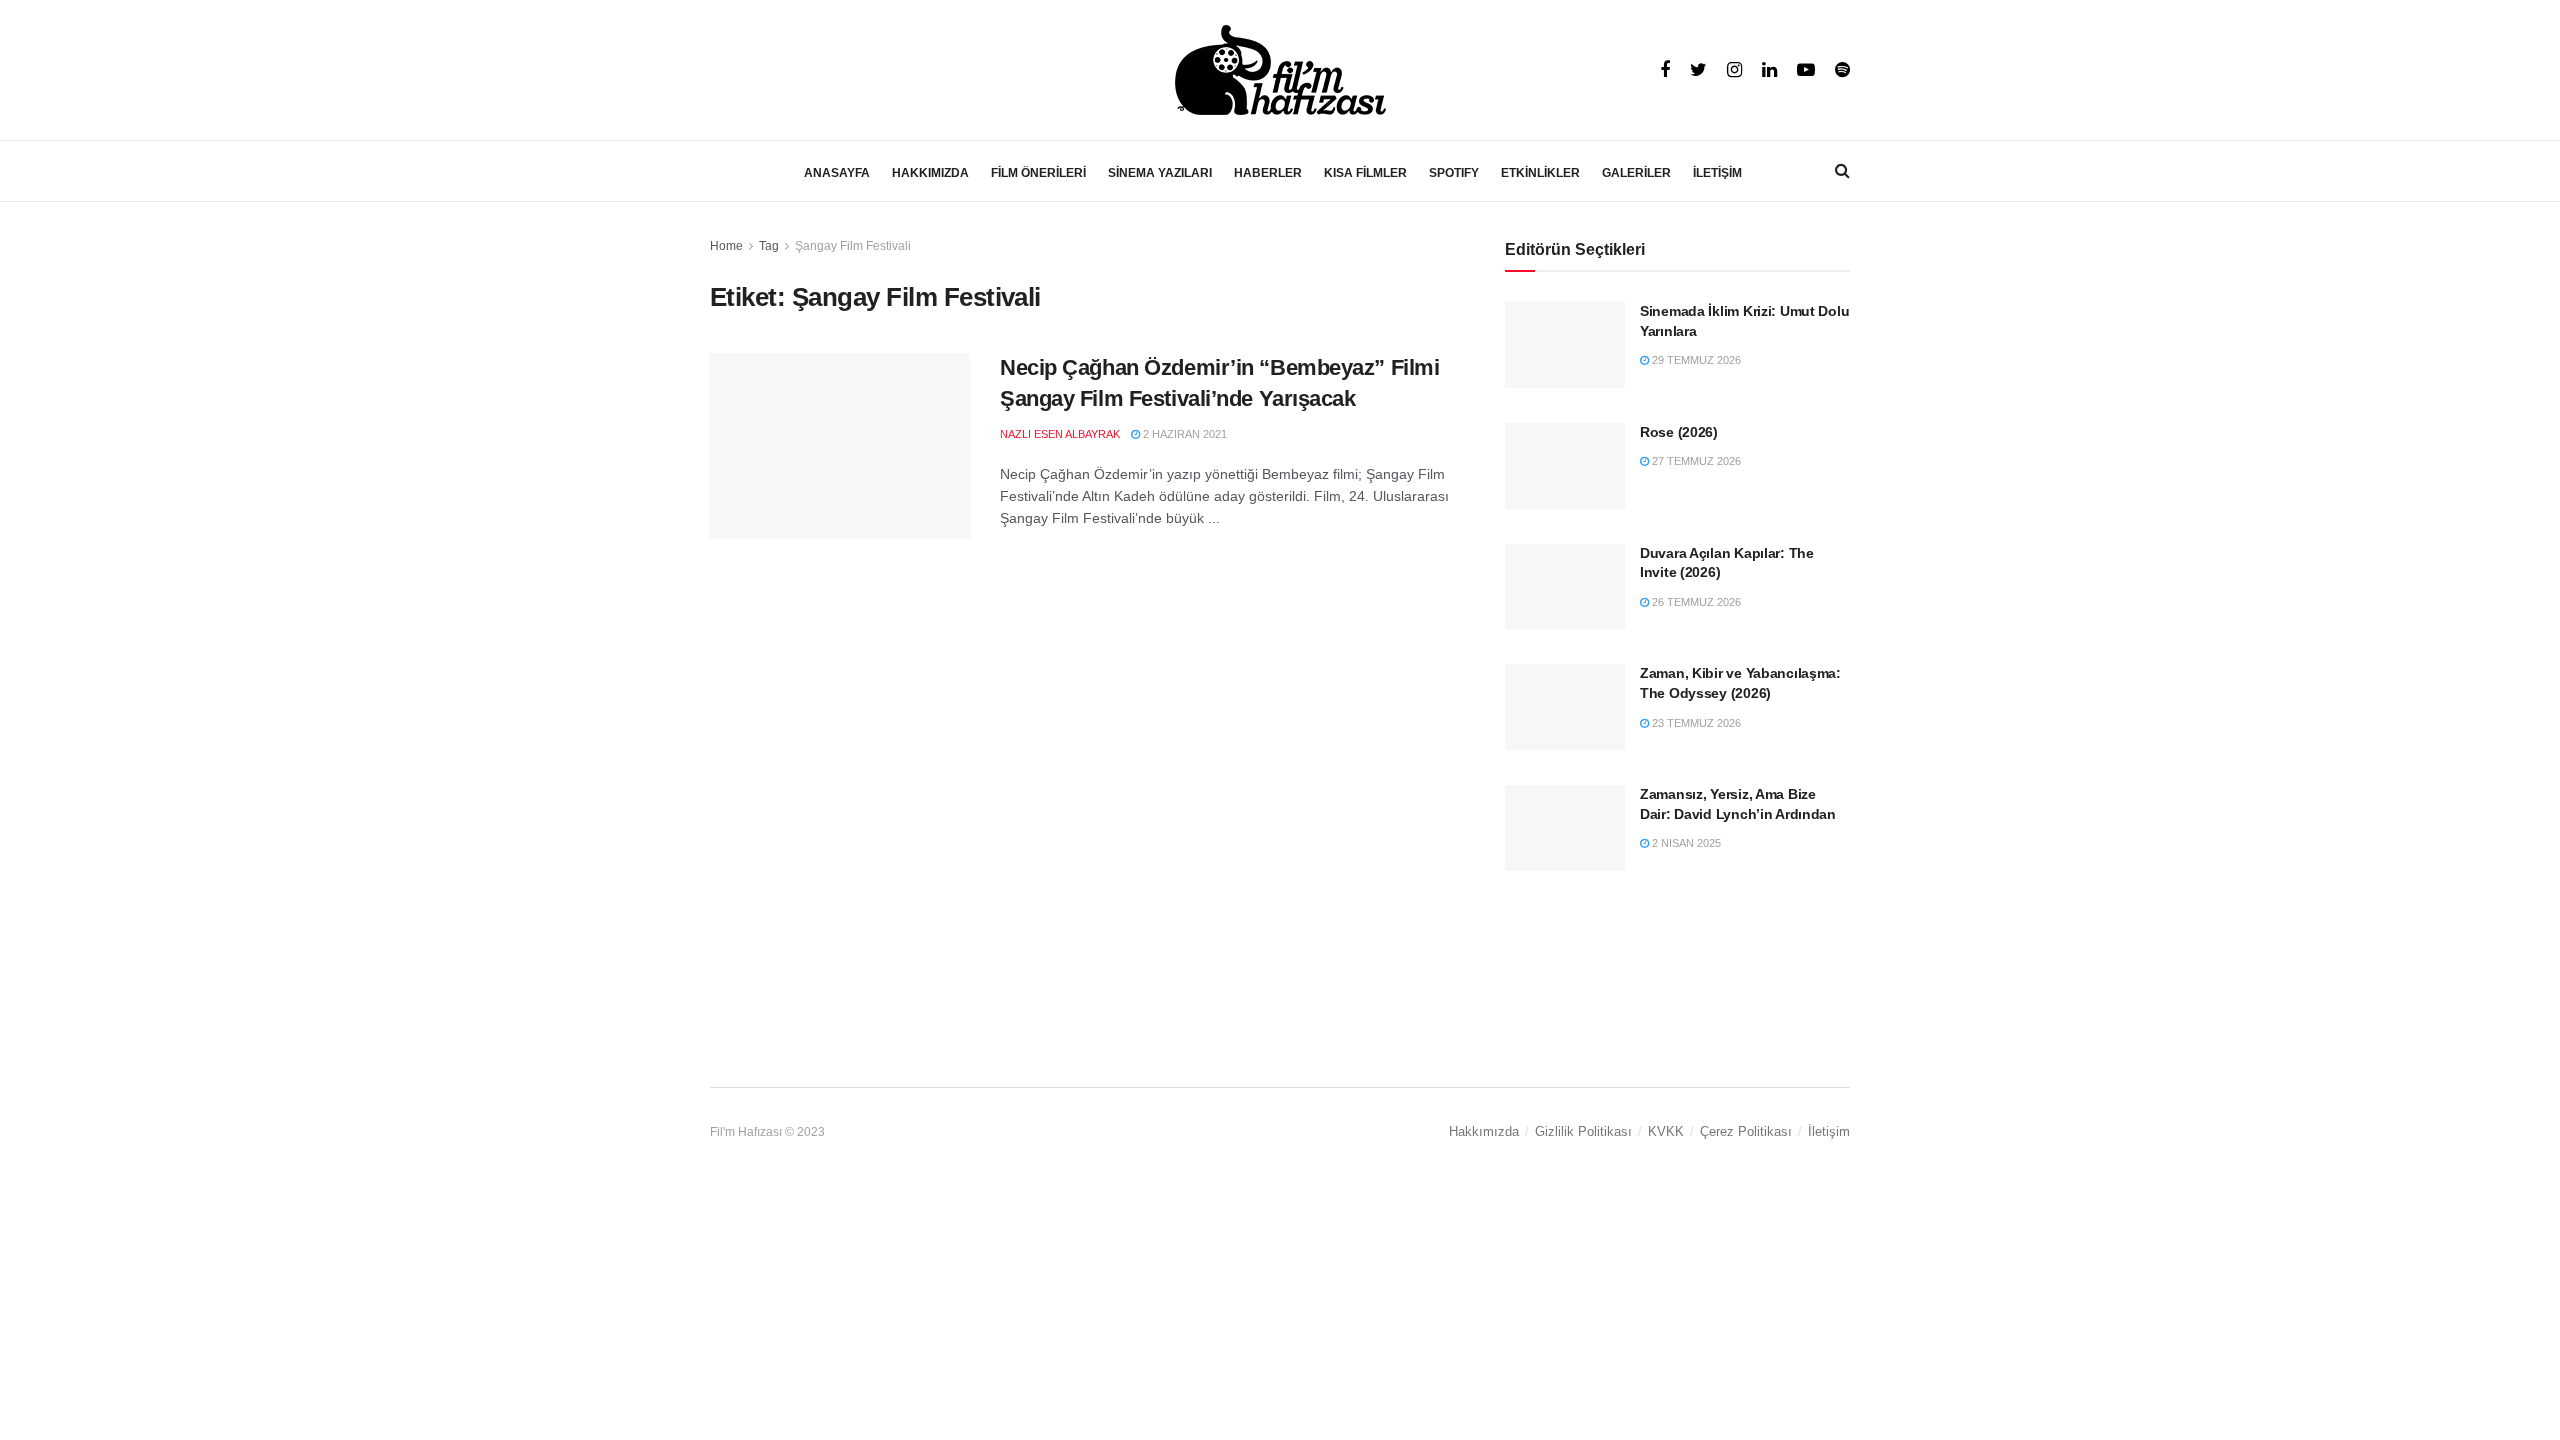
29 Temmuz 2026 (1695, 360)
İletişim (1829, 1131)
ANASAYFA (837, 173)
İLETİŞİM (1717, 173)
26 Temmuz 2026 (1695, 602)
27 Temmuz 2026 (1695, 461)
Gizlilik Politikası (1583, 1131)
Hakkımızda (1484, 1131)
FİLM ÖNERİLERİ (1038, 173)
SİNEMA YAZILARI (1160, 173)
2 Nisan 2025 (1685, 843)
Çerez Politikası (1746, 1131)
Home (726, 246)
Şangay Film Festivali (853, 246)
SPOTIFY (1454, 173)
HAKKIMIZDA (930, 173)
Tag (769, 246)
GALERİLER (1636, 173)
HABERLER (1268, 173)
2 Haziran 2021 (1183, 434)
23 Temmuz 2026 (1695, 723)
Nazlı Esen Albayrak (1060, 434)
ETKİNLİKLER (1540, 173)
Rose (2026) (1679, 432)
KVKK (1666, 1131)
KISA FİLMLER (1365, 173)
